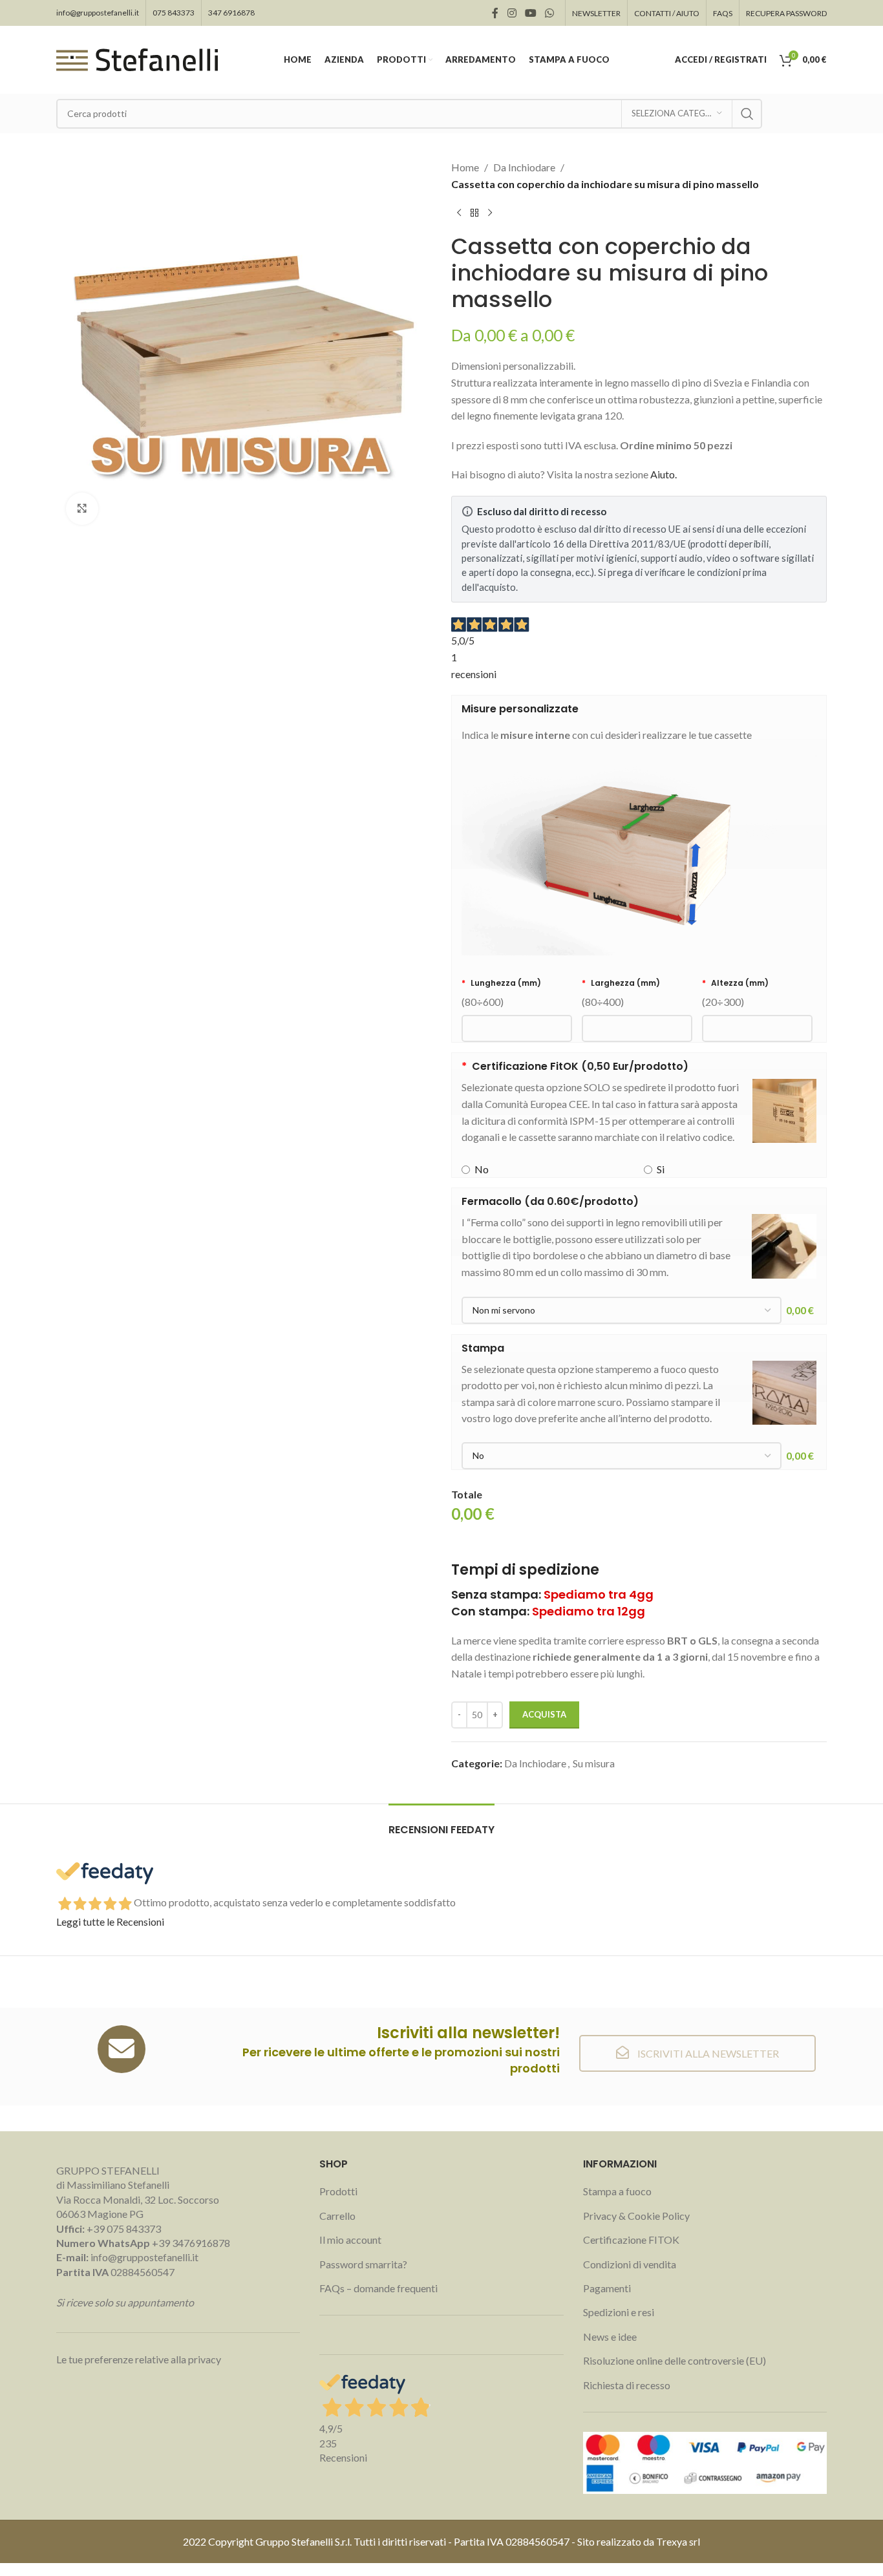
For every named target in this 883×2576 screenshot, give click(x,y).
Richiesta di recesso (627, 2385)
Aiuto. (664, 474)
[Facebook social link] (495, 13)
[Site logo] (137, 59)
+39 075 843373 (124, 2229)
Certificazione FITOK (631, 2240)
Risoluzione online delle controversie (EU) (675, 2360)
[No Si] (622, 1456)
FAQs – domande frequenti (378, 2288)
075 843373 (174, 13)
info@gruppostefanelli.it (98, 13)
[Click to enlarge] (82, 509)
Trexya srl (678, 2541)
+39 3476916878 (143, 2243)
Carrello (337, 2216)
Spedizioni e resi (619, 2312)
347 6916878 (231, 13)
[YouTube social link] (530, 13)
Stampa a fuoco (617, 2191)
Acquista (544, 1714)
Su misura (594, 1763)
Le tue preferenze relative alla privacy (139, 2359)
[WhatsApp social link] (550, 13)
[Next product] (490, 213)
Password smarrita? (363, 2264)
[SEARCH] (747, 114)
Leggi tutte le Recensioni (110, 1921)
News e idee (610, 2336)
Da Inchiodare (524, 167)
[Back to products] (474, 213)
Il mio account (350, 2240)
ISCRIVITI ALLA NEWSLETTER (707, 2053)
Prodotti (338, 2191)
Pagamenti (607, 2288)
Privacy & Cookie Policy (636, 2216)
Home (465, 167)
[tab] (441, 1823)
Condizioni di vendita (630, 2264)
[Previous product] (459, 213)
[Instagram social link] (512, 13)
